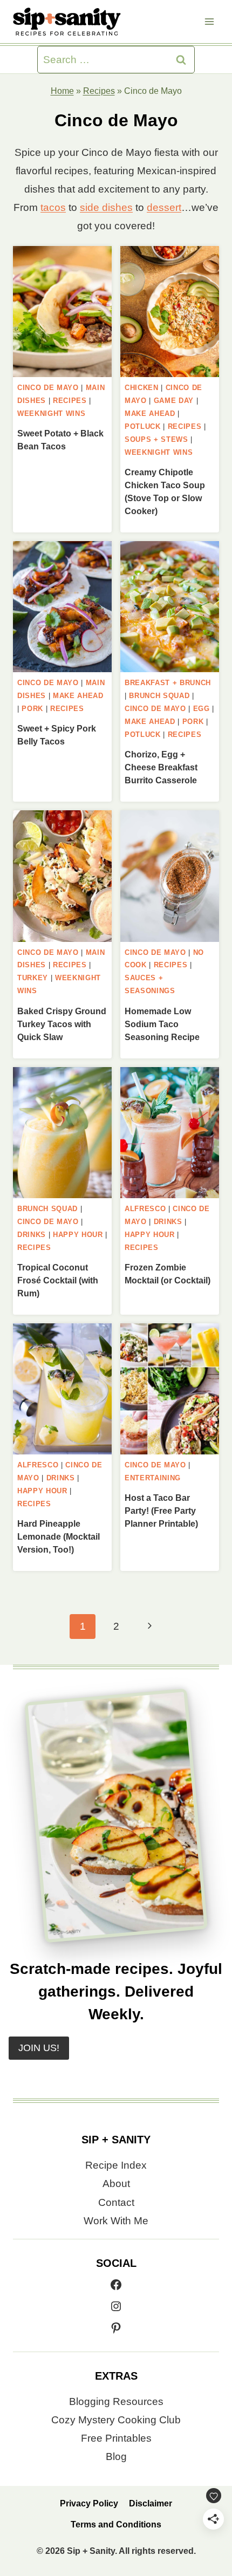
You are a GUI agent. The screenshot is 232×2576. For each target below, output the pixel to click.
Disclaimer (151, 2503)
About (116, 2184)
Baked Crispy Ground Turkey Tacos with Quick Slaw (62, 1024)
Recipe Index (116, 2165)
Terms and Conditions (116, 2524)
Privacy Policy (89, 2503)
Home (62, 91)
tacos (53, 207)
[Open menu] (209, 21)
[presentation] (62, 312)
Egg (202, 709)
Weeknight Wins (51, 414)
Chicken (142, 388)
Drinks (32, 1235)
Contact (116, 2202)
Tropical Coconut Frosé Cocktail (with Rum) (58, 1280)
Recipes (99, 91)
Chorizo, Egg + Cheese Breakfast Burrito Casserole (161, 767)
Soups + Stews (156, 439)
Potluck (143, 426)
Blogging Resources (116, 2401)
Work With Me (116, 2221)
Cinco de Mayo (48, 388)
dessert (164, 207)
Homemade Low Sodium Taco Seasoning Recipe (162, 1024)
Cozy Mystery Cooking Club (116, 2420)
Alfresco (145, 1209)
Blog (116, 2457)
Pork (32, 709)
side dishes (106, 207)
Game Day (174, 401)
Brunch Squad (159, 696)
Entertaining (153, 1478)
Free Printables (116, 2438)
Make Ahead (150, 414)
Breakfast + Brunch (168, 683)
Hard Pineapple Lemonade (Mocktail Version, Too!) (59, 1537)
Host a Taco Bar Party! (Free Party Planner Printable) (161, 1511)
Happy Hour (78, 1235)
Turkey (33, 978)
